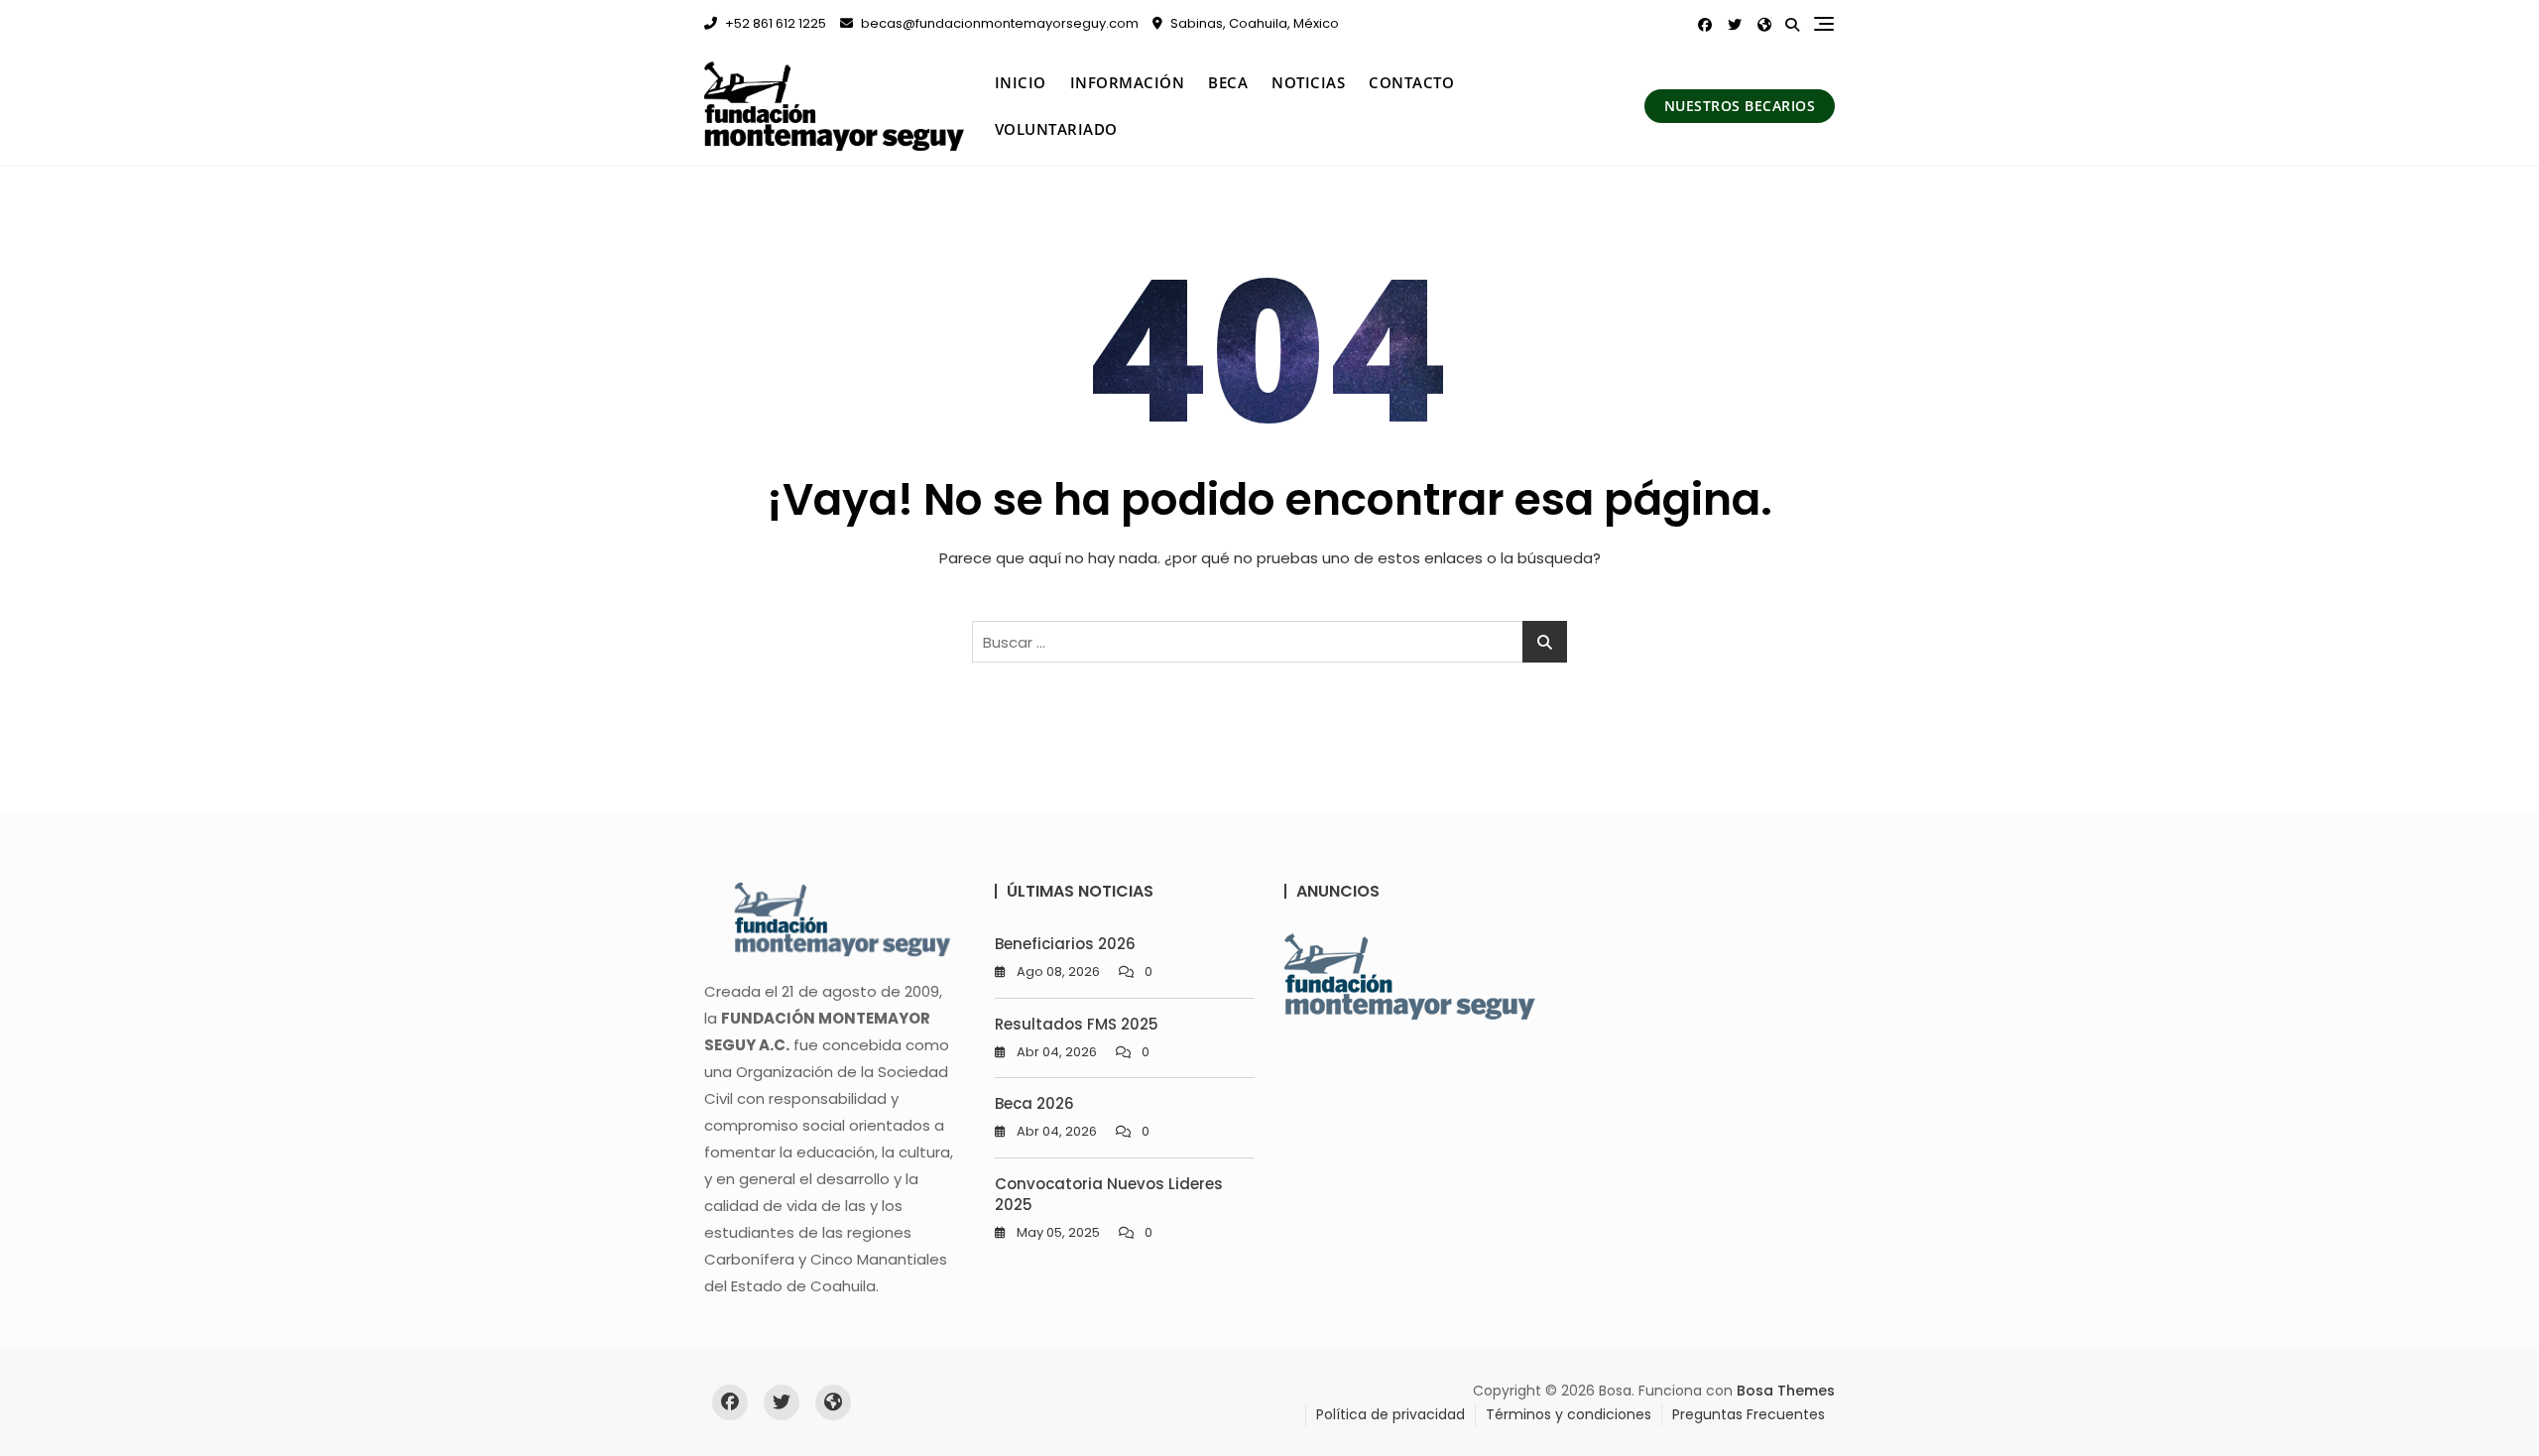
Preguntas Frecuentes (1749, 1414)
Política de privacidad (1390, 1414)
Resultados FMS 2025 (1077, 1024)
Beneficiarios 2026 (1065, 944)
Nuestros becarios (1740, 106)
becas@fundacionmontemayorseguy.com (998, 23)
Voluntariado (1056, 129)
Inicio (1021, 82)
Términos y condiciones (1569, 1414)
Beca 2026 (1034, 1103)
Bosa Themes (1786, 1391)
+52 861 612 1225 (774, 23)
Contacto (1411, 82)
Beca (1228, 82)
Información (1128, 82)
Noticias (1308, 82)
